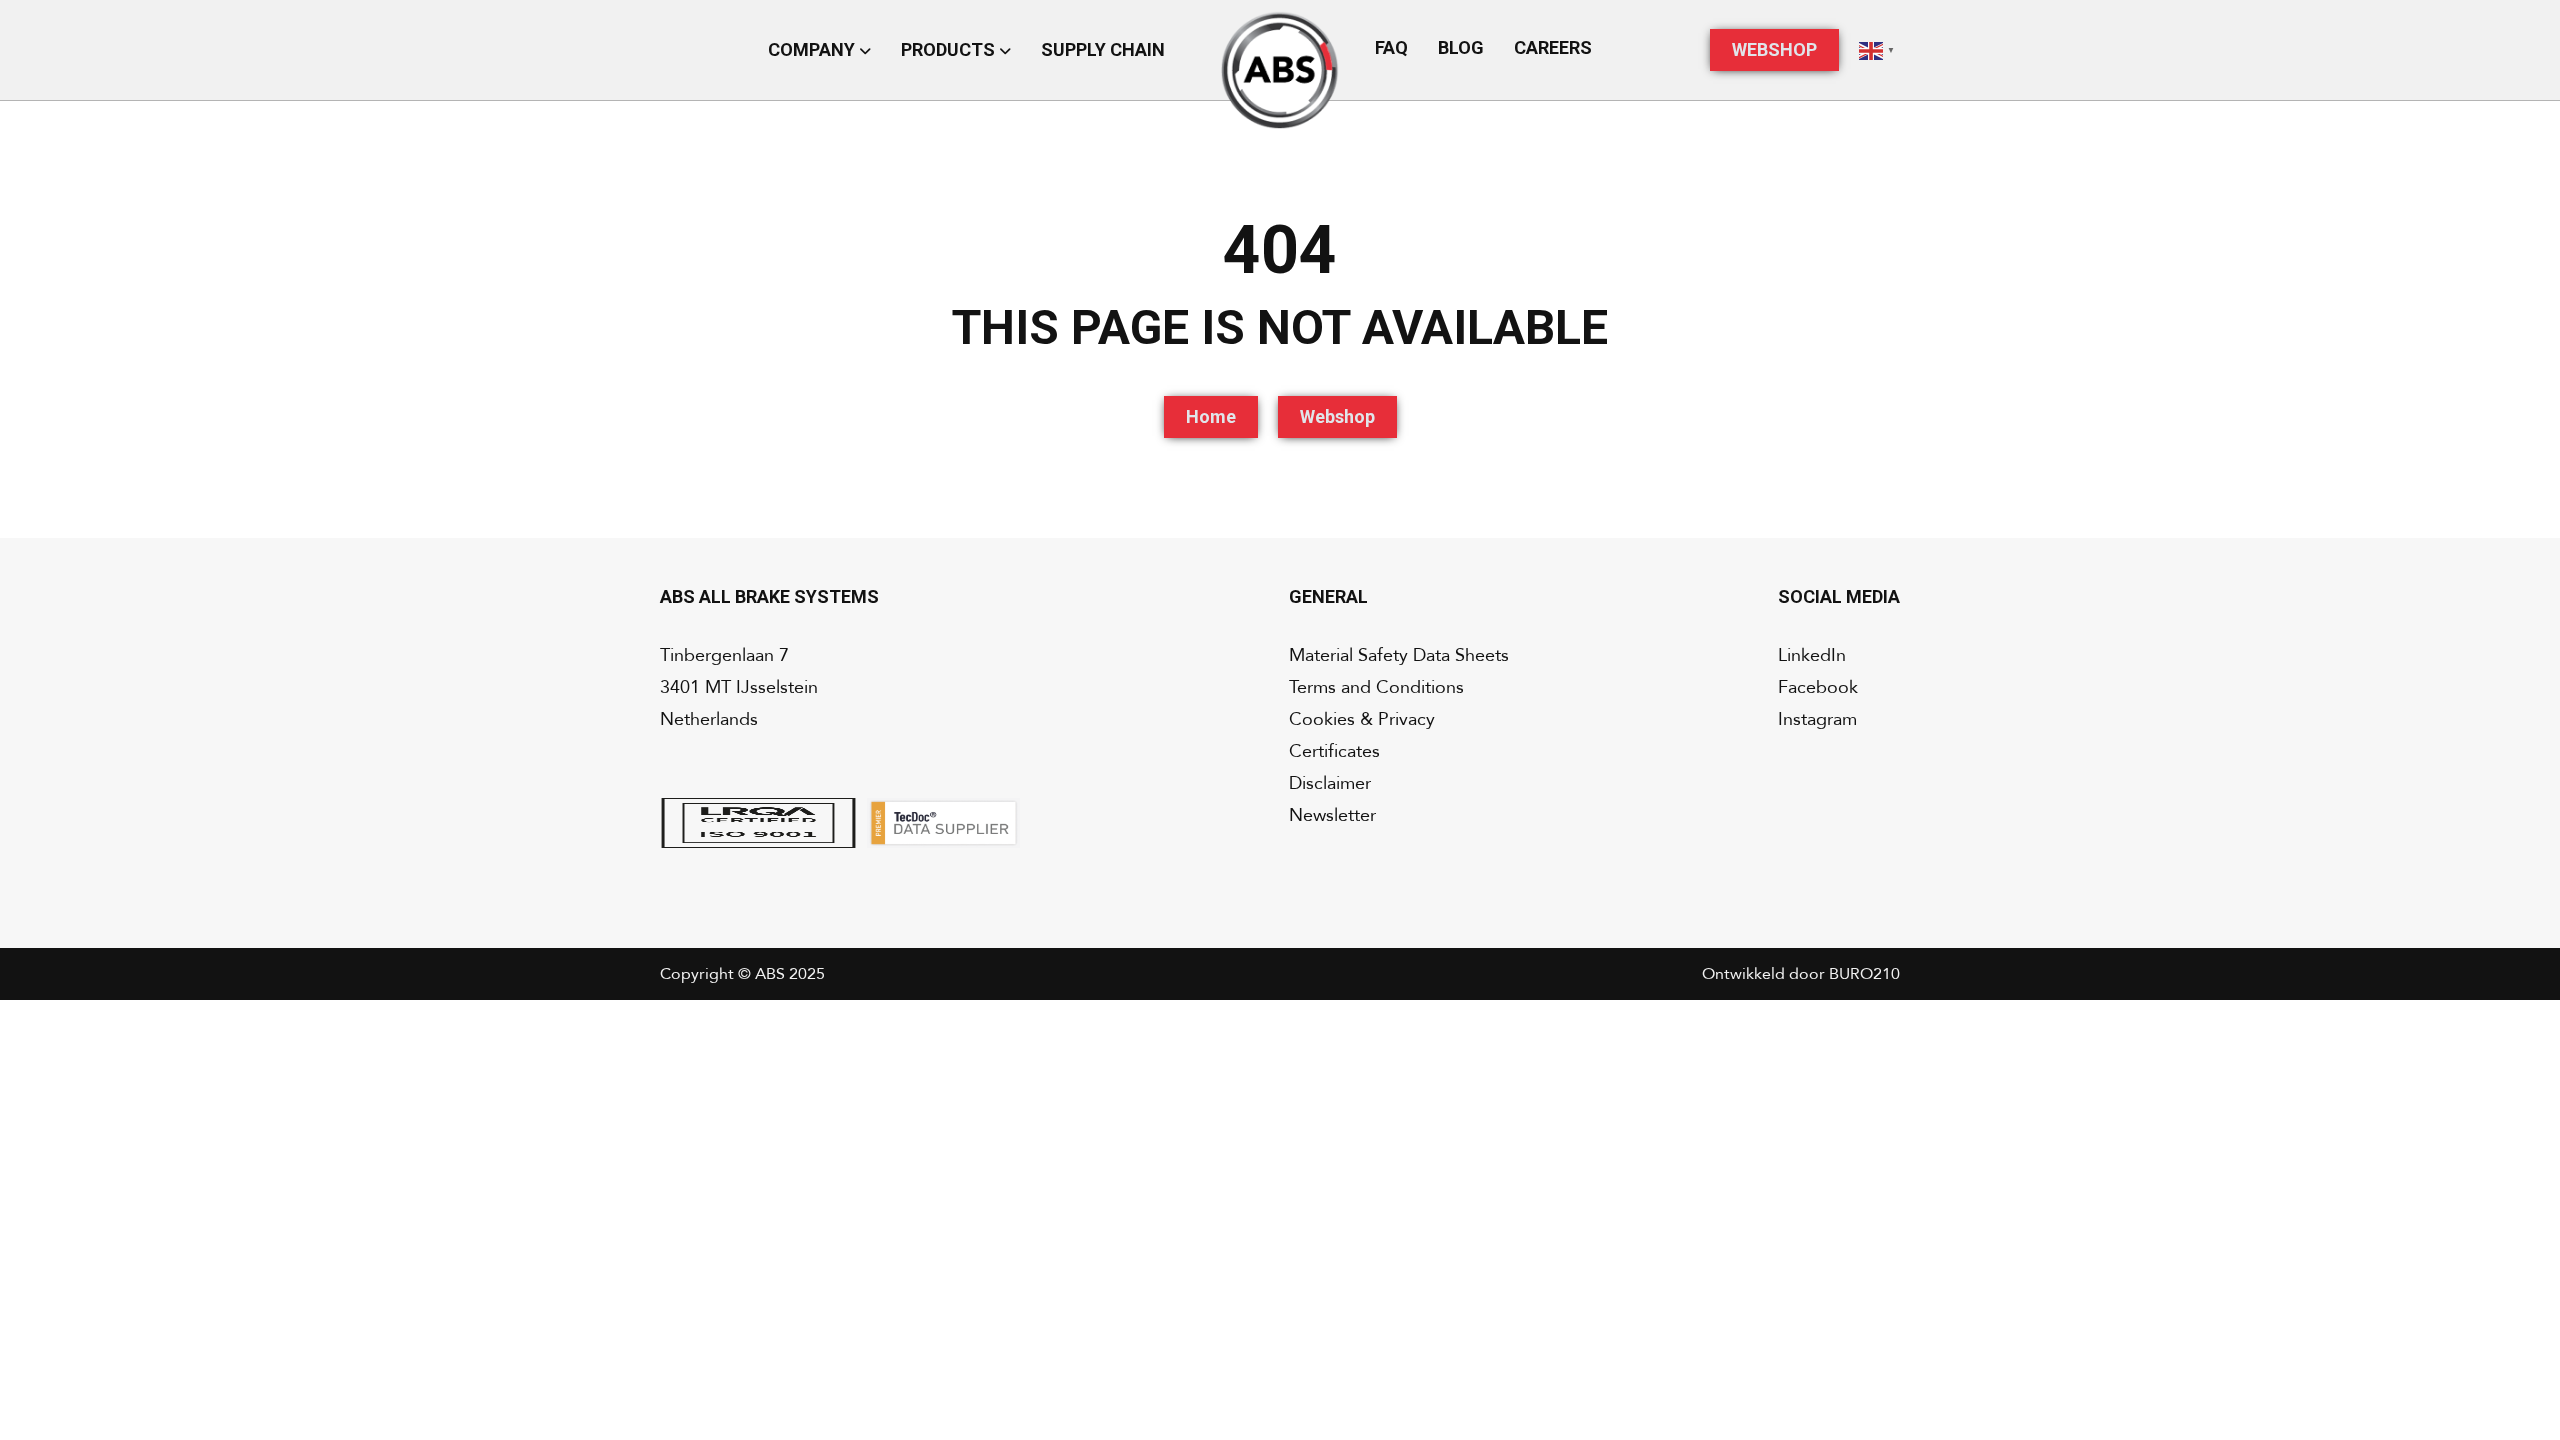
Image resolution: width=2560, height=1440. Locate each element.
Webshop (1337, 416)
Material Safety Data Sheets (1399, 655)
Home (1211, 416)
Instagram (1817, 719)
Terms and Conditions (1376, 687)
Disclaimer (1330, 783)
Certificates (1334, 751)
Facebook (1818, 687)
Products (950, 49)
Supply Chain (1103, 49)
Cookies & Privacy (1362, 719)
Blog (1461, 47)
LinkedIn (1812, 655)
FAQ (1391, 47)
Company (813, 49)
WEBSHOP (1774, 49)
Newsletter (1332, 815)
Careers (1553, 47)
